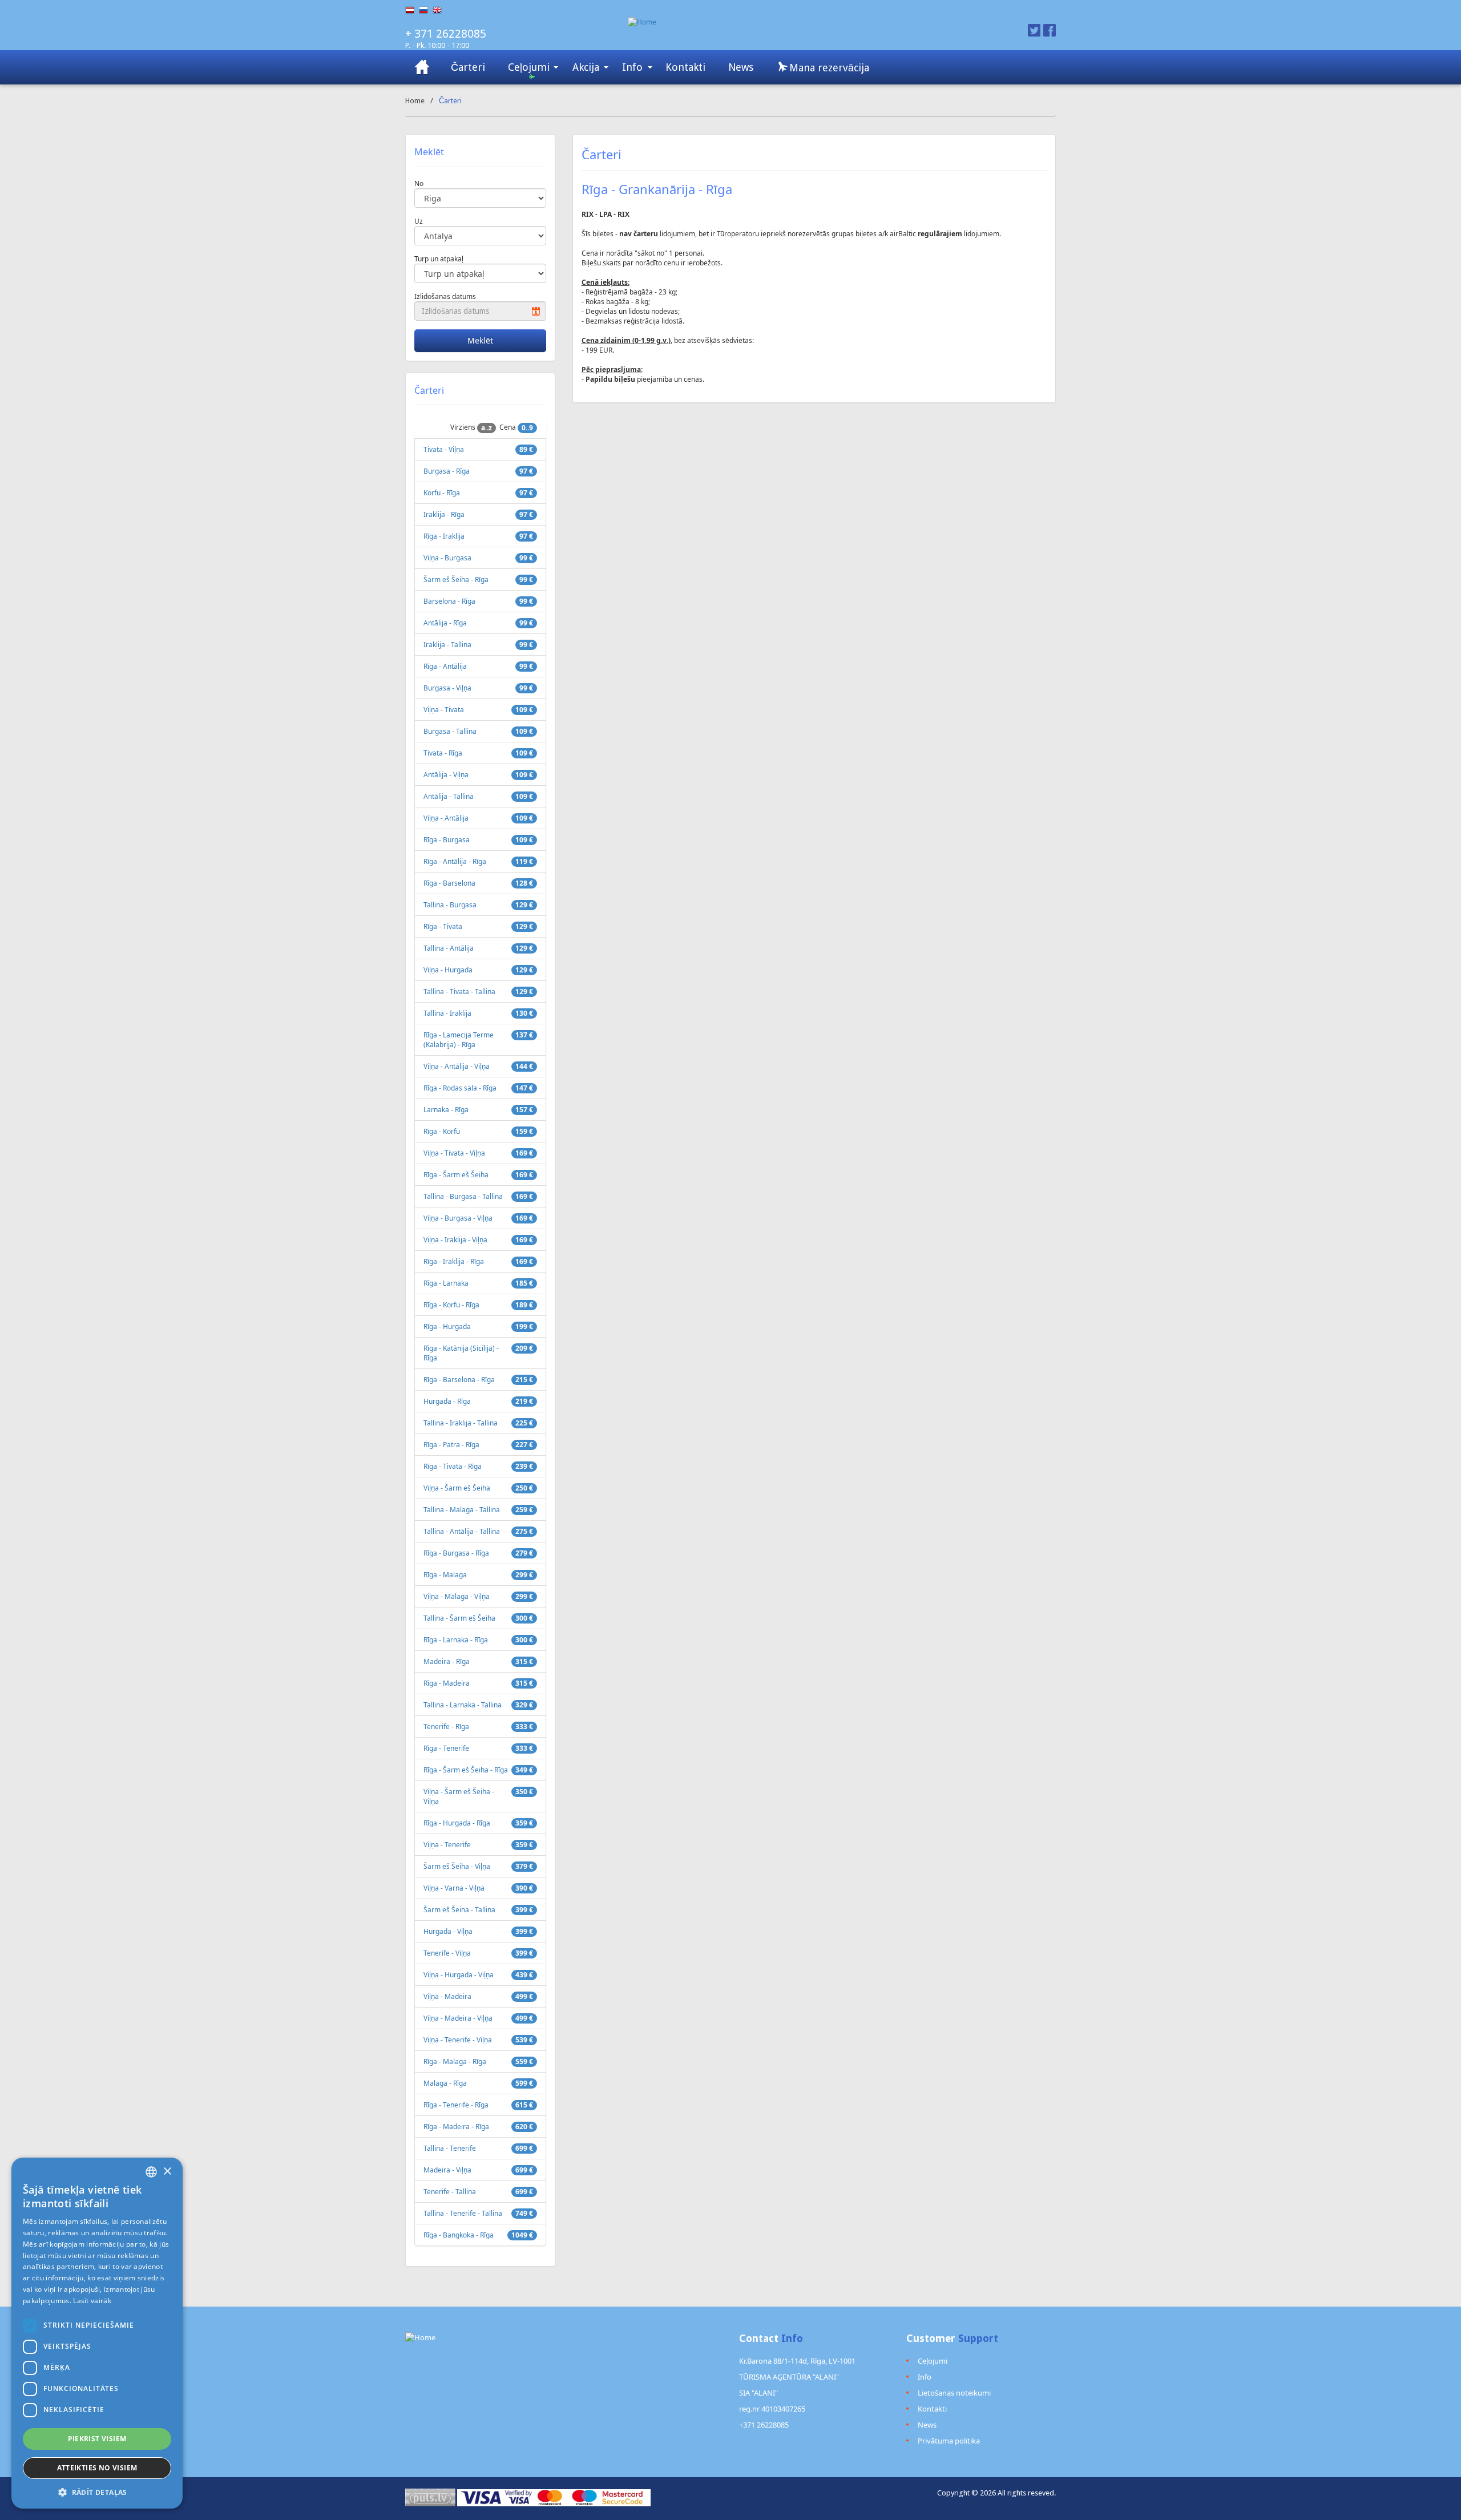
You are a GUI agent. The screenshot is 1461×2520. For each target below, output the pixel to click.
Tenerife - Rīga (446, 1727)
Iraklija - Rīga (444, 514)
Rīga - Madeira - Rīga (456, 2127)
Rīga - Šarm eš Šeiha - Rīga (466, 1770)
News (741, 67)
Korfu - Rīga (442, 493)
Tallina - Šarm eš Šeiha (459, 1618)
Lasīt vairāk (92, 2301)
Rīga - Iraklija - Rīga (454, 1261)
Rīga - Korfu (442, 1131)
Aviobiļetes (422, 67)
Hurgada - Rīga (447, 1401)
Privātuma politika (949, 2441)
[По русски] (426, 10)
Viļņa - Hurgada (448, 970)
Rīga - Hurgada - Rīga (457, 1823)
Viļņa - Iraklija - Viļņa (455, 1240)
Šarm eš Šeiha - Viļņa (457, 1866)
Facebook (1050, 30)
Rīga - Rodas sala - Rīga (460, 1088)
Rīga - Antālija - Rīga (455, 861)
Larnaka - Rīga (446, 1110)
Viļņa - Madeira (447, 1996)
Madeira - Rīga (447, 1661)
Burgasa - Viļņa (447, 688)
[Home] (786, 22)
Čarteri (468, 67)
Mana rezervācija (828, 68)
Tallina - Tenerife (450, 2148)
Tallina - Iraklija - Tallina (461, 1423)
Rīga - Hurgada (447, 1326)
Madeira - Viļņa (447, 2170)
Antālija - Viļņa (446, 775)
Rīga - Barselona (449, 883)
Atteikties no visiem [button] (97, 2468)
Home (415, 101)
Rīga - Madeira (447, 1683)
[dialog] (97, 2333)
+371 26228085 (764, 2425)
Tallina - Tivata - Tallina (459, 992)
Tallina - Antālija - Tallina (462, 1531)
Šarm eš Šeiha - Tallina (459, 1910)
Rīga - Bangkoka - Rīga (459, 2235)
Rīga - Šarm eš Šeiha (456, 1175)
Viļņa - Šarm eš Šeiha (457, 1488)
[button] (97, 2492)
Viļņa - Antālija (446, 818)
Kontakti (685, 67)
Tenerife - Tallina (450, 2192)
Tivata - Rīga (443, 753)
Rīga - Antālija (445, 666)
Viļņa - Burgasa (447, 558)
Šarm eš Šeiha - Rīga (456, 579)
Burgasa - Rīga (447, 471)
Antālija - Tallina (449, 796)
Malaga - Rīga (445, 2083)
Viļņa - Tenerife (447, 1845)
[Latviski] (412, 10)
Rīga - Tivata (443, 926)
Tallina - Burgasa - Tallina (463, 1196)
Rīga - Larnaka (446, 1283)
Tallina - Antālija (449, 948)
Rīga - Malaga (445, 1575)
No (419, 183)
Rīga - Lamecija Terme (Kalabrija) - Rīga (459, 1040)
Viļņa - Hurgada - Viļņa (459, 1975)
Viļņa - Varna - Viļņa (454, 1888)
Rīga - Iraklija (444, 536)
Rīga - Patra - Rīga (451, 1445)
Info (632, 67)
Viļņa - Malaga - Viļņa (457, 1596)
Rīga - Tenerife (446, 1748)
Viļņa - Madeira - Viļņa (458, 2018)
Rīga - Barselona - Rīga (459, 1380)
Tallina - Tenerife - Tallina (463, 2213)
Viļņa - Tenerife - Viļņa (458, 2040)
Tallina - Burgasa (450, 905)
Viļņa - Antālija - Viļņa (457, 1066)
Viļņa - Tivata (444, 710)
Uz (419, 221)
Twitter (1034, 30)
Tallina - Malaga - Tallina (462, 1510)
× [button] (167, 2172)
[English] (439, 10)
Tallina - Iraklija (447, 1013)
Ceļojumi (529, 67)
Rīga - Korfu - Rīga (451, 1305)
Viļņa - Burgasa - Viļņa (458, 1218)
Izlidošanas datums (445, 296)
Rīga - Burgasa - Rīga (456, 1553)
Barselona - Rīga (449, 601)
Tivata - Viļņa (444, 449)
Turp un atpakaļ (439, 259)
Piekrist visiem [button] (97, 2439)
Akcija (586, 67)
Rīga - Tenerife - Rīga (456, 2105)
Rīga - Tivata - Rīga (453, 1466)
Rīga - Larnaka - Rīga (456, 1640)
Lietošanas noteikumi (954, 2393)
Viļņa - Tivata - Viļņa (454, 1153)
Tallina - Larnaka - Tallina (463, 1705)
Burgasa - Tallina (450, 731)
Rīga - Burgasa (447, 840)
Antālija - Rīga (445, 623)
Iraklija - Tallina (447, 645)
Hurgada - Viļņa (448, 1931)
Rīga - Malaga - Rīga (455, 2061)
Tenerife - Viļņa (447, 1953)
